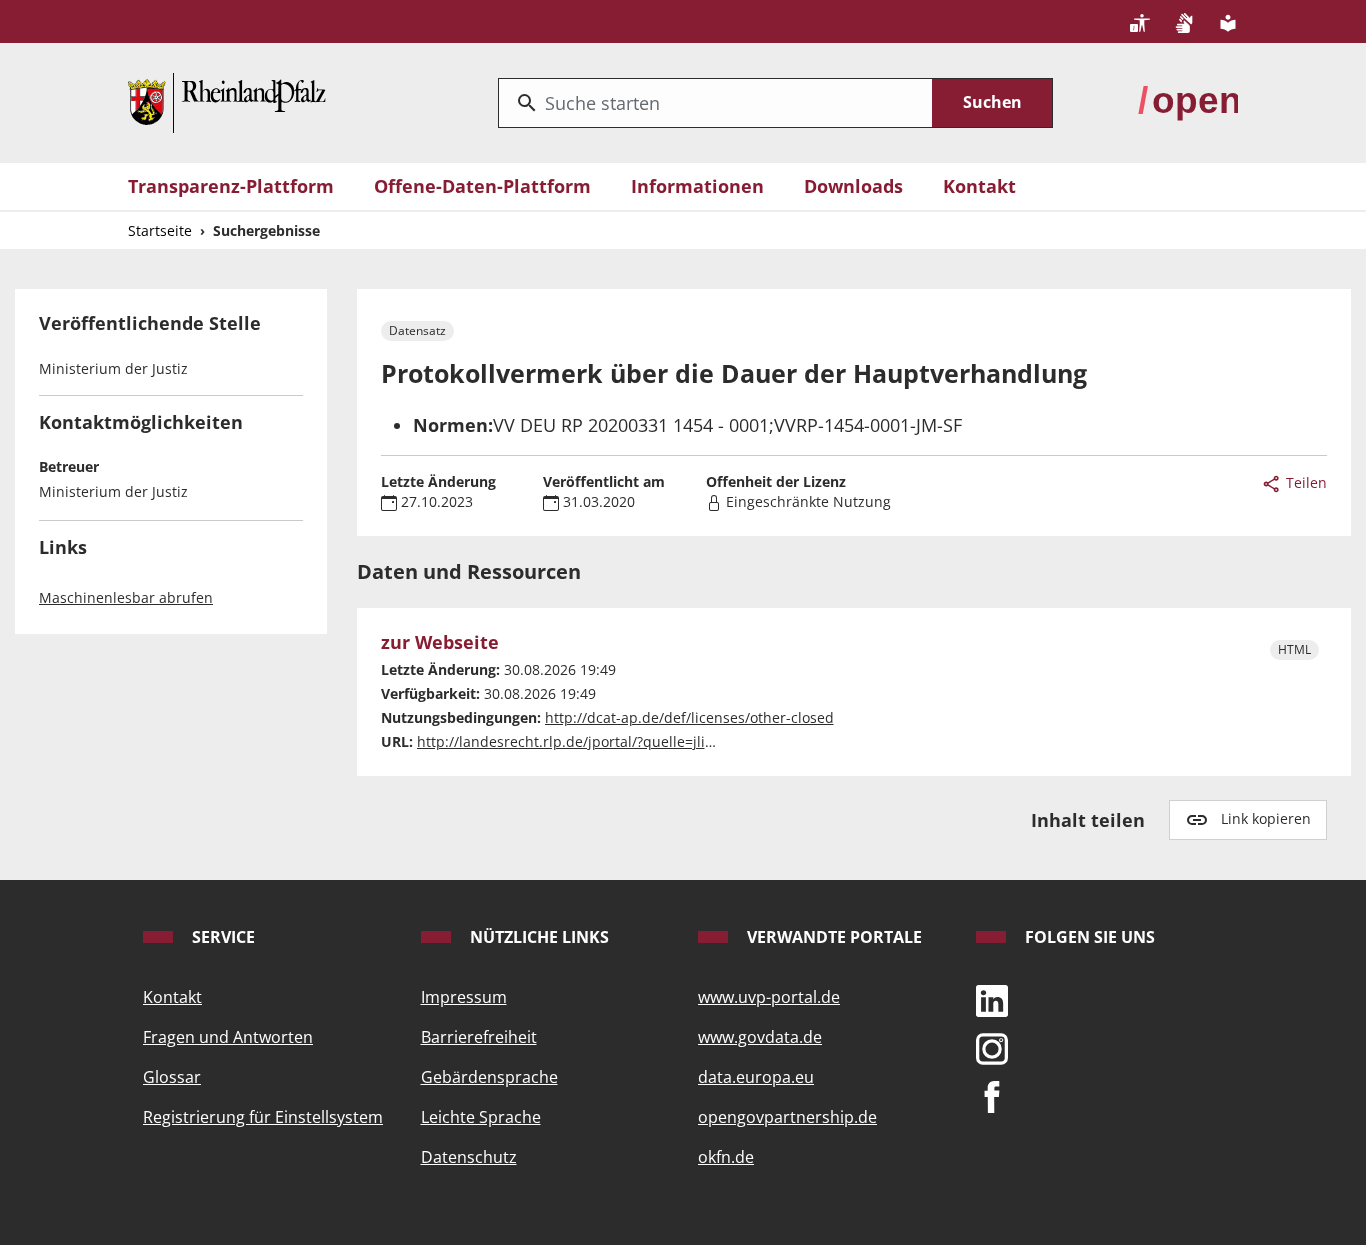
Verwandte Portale (832, 937)
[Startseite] (227, 101)
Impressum (464, 997)
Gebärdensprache (489, 1077)
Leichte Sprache (481, 1117)
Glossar (172, 1077)
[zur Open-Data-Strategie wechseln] (1188, 101)
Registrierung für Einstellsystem (263, 1117)
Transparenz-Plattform (231, 186)
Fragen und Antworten (228, 1037)
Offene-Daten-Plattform (482, 186)
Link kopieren (1266, 818)
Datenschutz (469, 1157)
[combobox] (715, 103)
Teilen (1304, 482)
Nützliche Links (537, 937)
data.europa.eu (756, 1077)
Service (221, 937)
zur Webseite (440, 643)
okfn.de (726, 1157)
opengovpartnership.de (787, 1117)
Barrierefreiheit (479, 1037)
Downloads (853, 186)
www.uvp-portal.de (769, 997)
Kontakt (979, 186)
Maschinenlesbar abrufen (126, 597)
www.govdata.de (760, 1037)
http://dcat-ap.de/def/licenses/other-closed (689, 717)
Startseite (160, 230)
